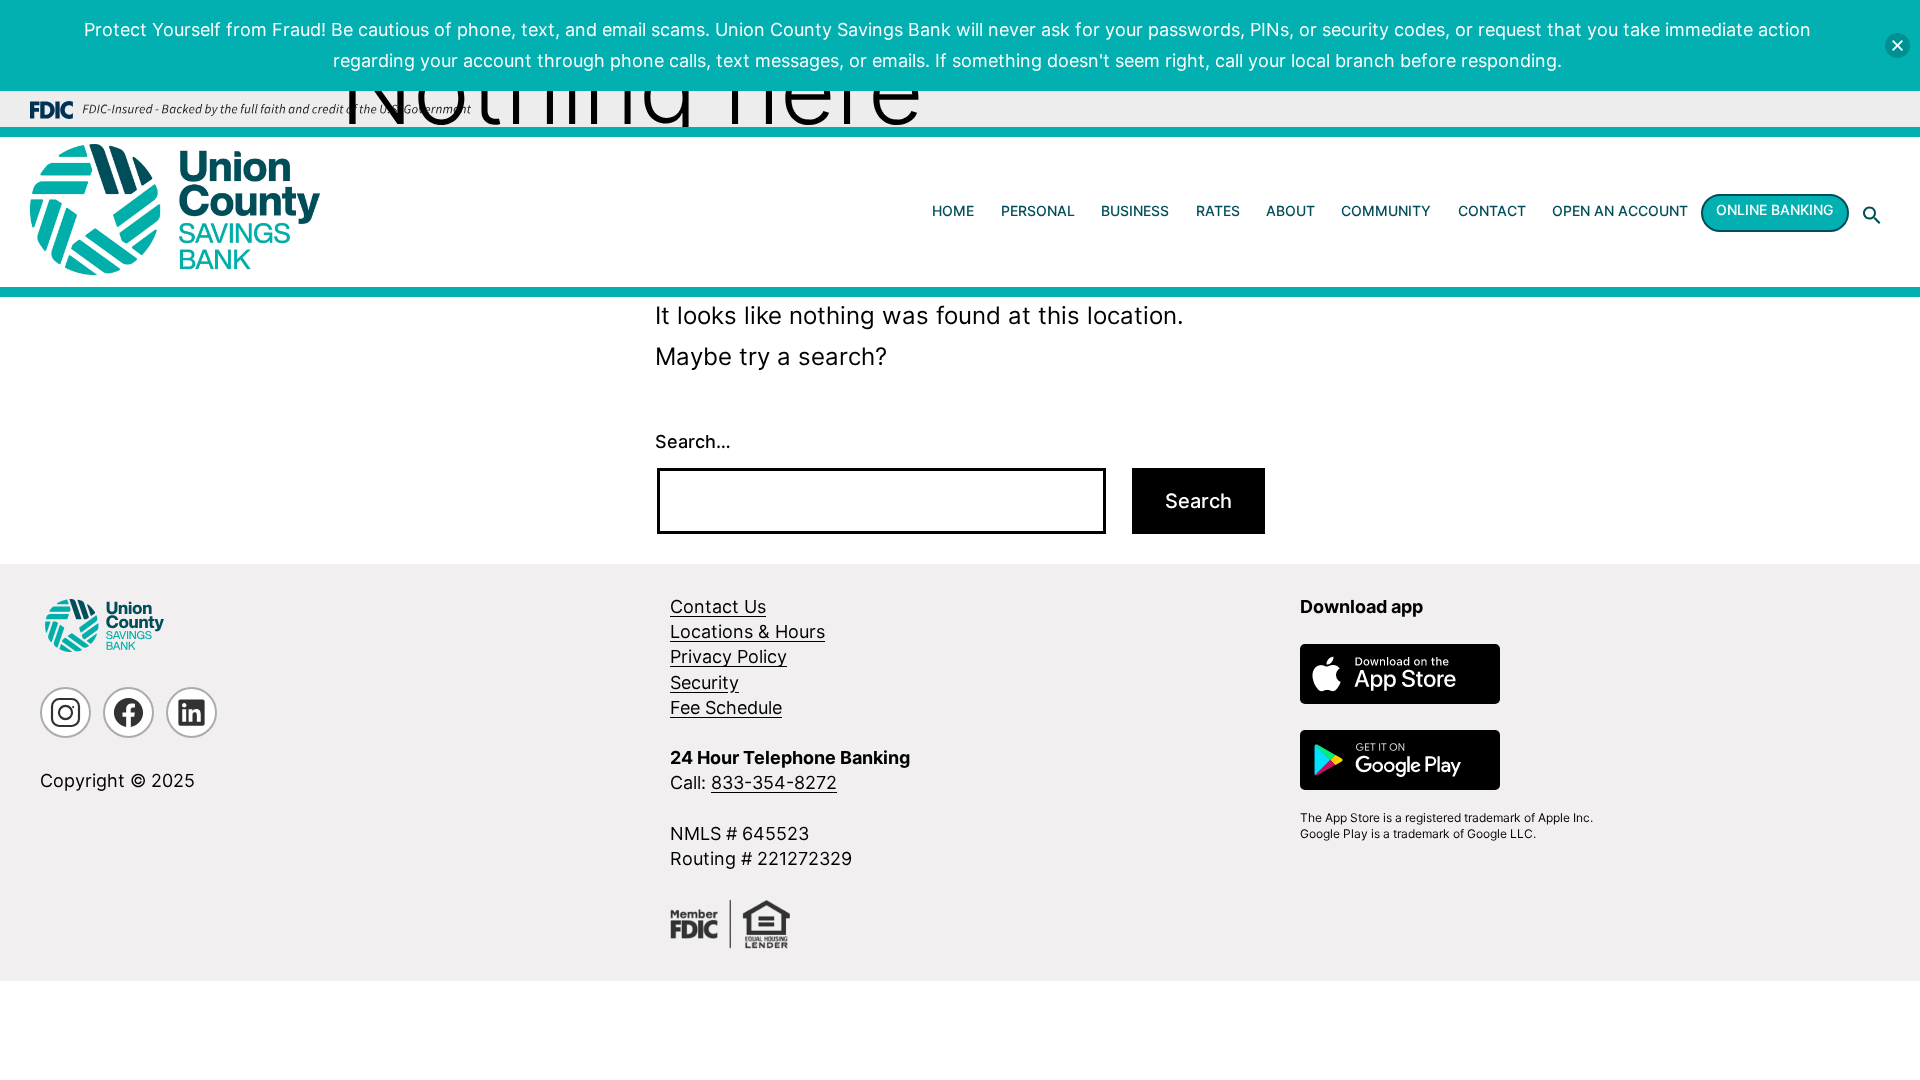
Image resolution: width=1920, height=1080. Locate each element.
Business (1135, 210)
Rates (1218, 210)
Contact (1492, 210)
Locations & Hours (747, 631)
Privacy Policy (728, 656)
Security (704, 682)
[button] (1872, 215)
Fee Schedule (726, 707)
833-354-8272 (774, 782)
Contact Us (718, 606)
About (1290, 210)
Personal (1038, 210)
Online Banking (1774, 209)
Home (953, 210)
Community (1386, 210)
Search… (693, 441)
